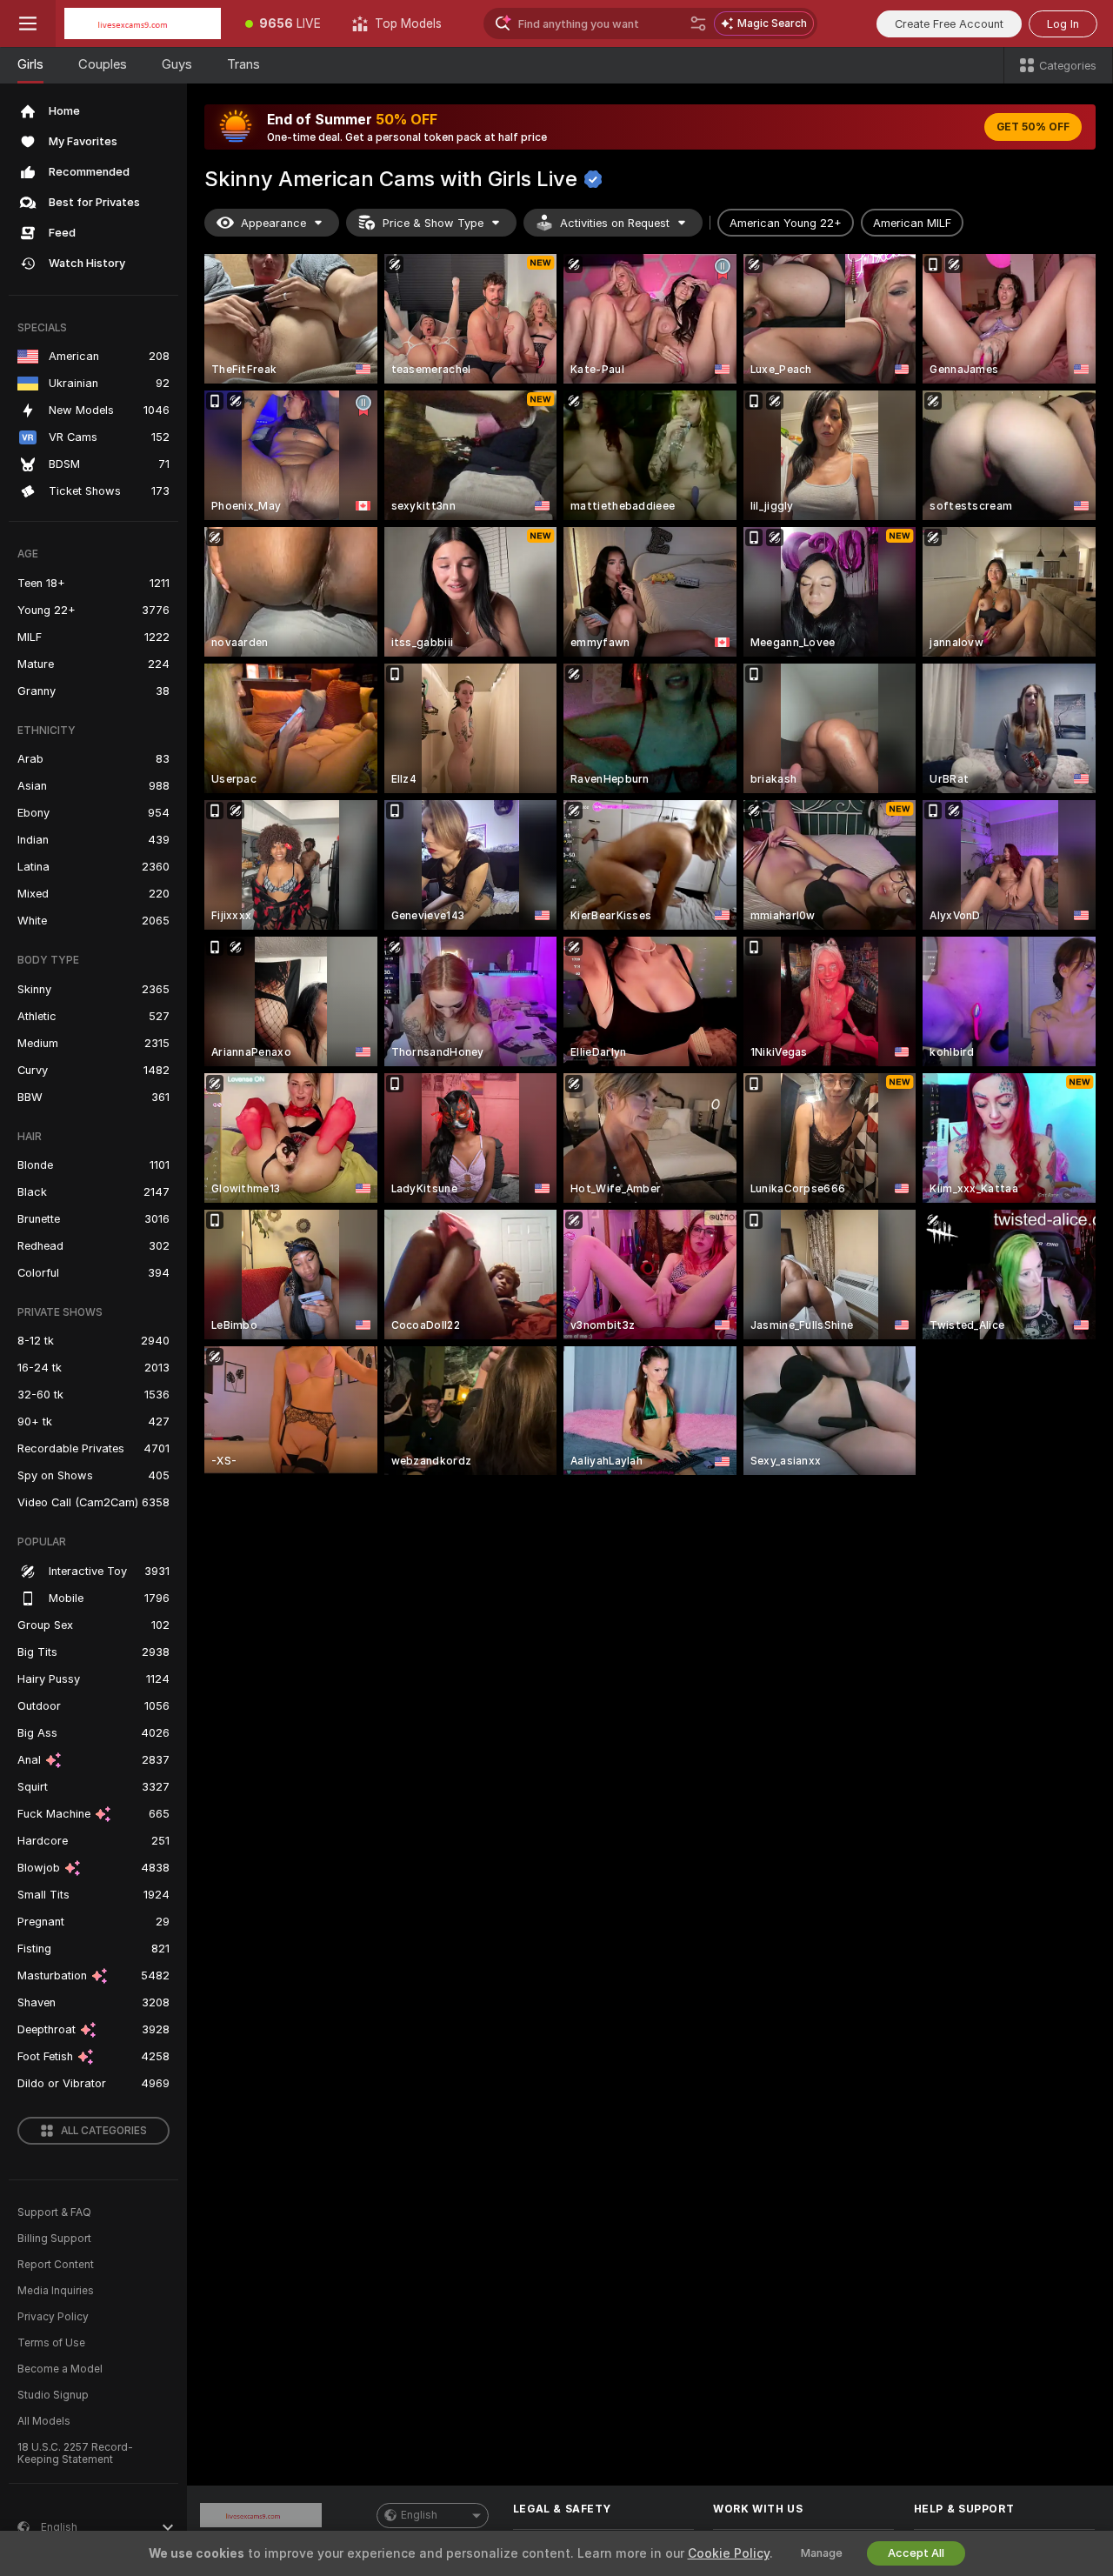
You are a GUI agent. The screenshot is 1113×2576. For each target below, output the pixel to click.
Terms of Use (51, 2343)
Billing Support (54, 2239)
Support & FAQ (54, 2212)
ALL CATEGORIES (104, 2131)
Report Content (56, 2265)
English (419, 2515)
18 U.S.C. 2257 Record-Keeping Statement (75, 2453)
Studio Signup (53, 2395)
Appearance (273, 223)
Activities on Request (615, 223)
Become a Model (60, 2369)
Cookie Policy (729, 2553)
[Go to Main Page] (143, 23)
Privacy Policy (53, 2317)
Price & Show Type (433, 223)
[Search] (698, 23)
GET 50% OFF (1033, 127)
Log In (1063, 24)
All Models (44, 2421)
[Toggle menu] (28, 23)
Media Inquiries (56, 2291)
